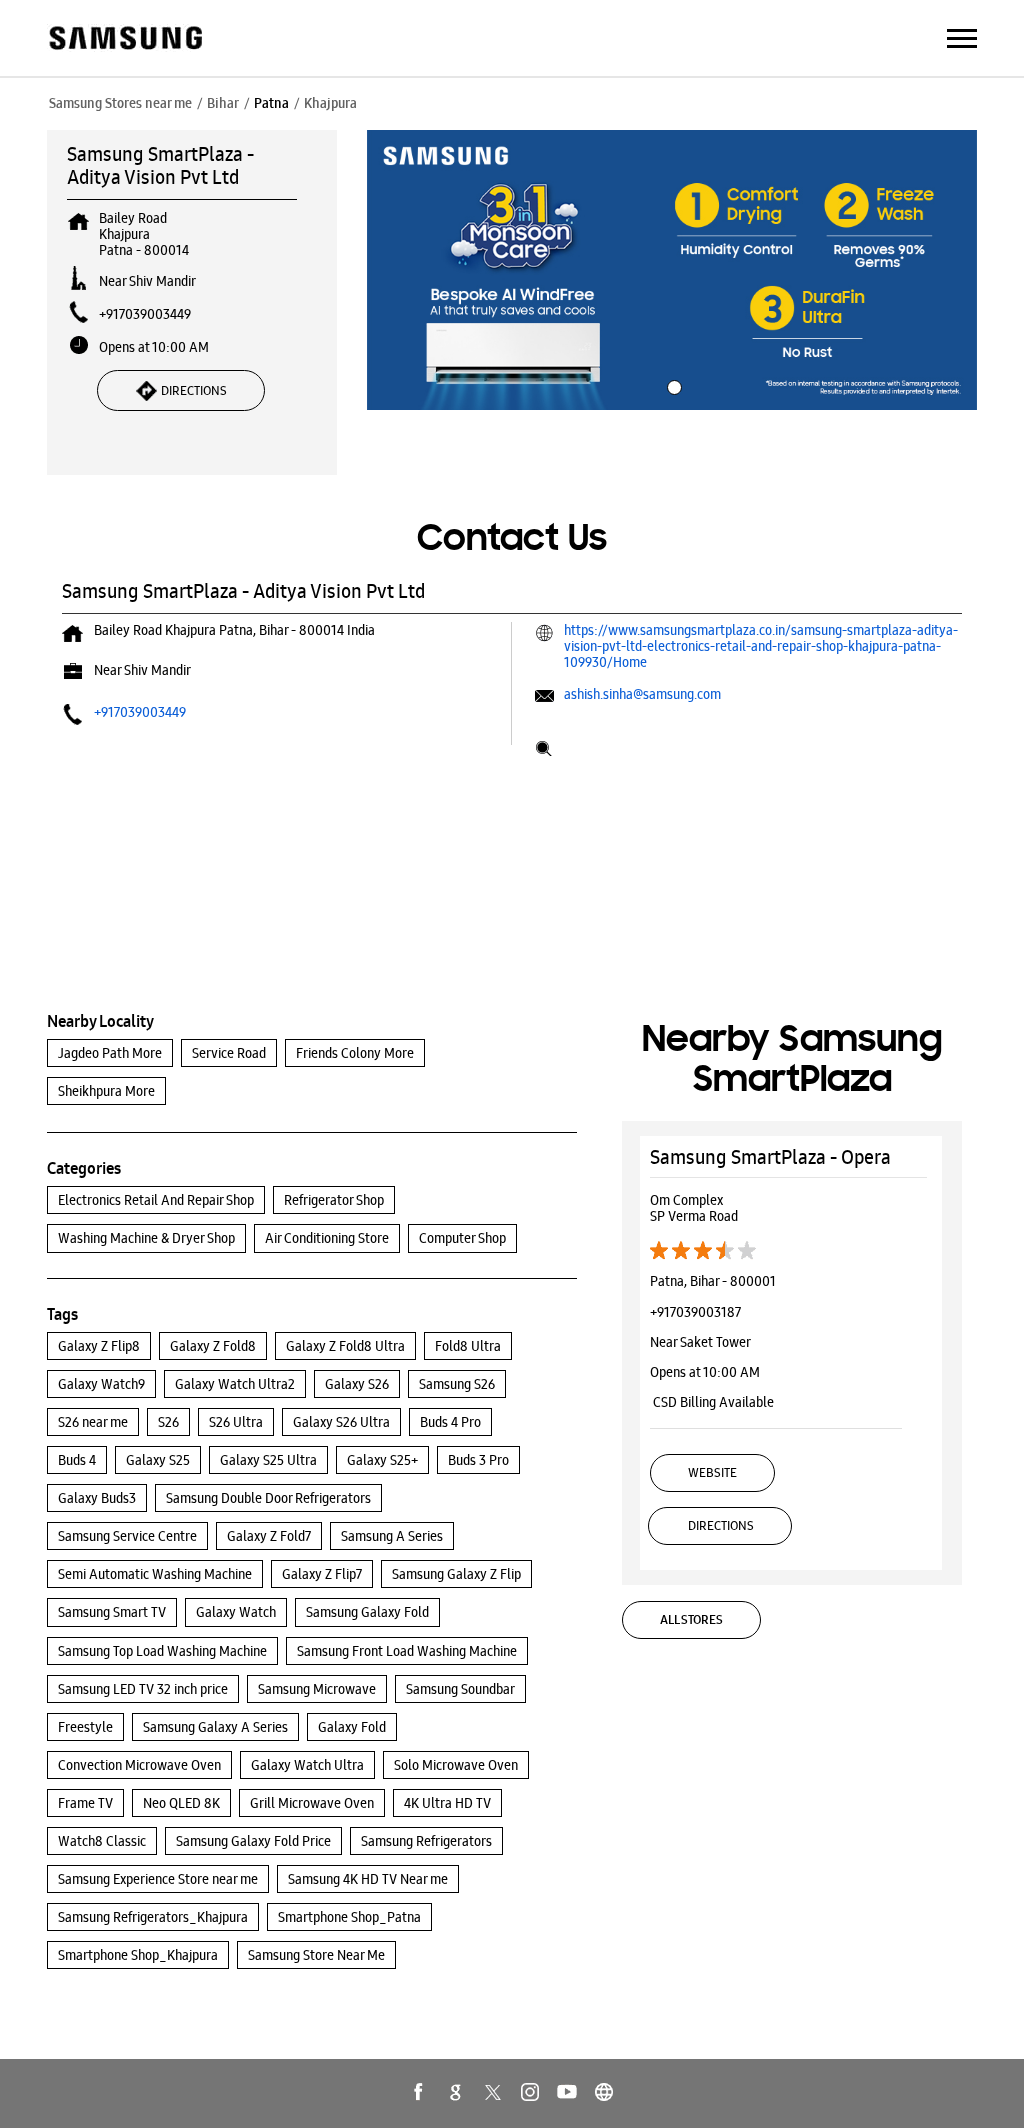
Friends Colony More (355, 1053)
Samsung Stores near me (120, 103)
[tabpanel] (672, 270)
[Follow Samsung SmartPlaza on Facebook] (419, 2092)
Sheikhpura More (106, 1091)
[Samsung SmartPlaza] (124, 39)
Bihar (223, 103)
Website (712, 1472)
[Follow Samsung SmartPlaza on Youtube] (567, 2092)
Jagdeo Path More (110, 1053)
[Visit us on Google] (456, 2092)
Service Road (229, 1053)
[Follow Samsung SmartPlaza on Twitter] (493, 2092)
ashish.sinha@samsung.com (642, 694)
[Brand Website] (604, 2092)
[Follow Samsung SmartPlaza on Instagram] (530, 2092)
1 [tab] (672, 385)
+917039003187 (695, 1312)
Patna (271, 103)
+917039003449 (145, 314)
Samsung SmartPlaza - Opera (770, 1157)
